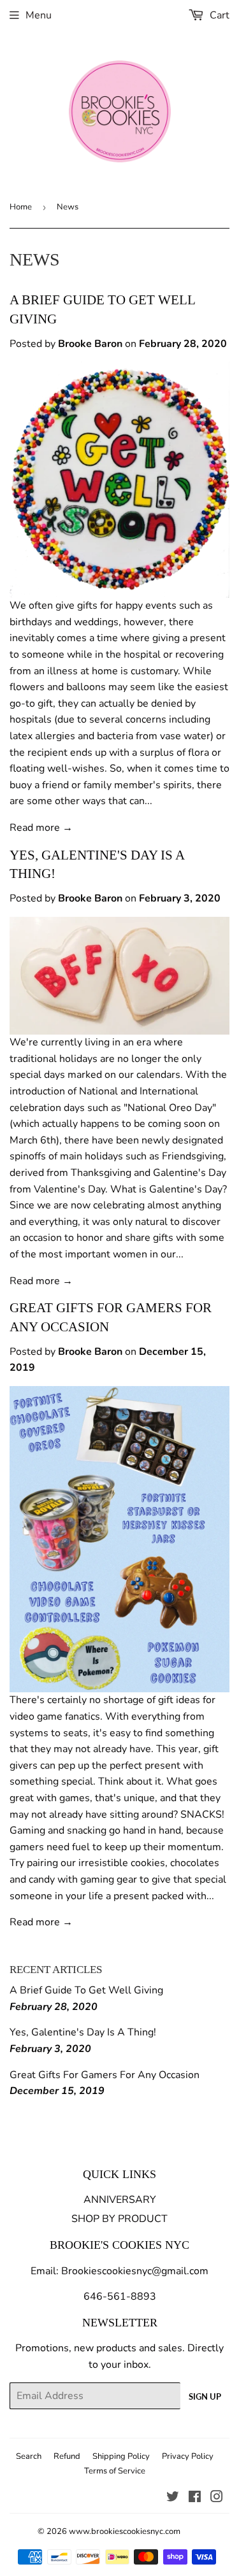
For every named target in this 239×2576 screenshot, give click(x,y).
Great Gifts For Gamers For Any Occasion (105, 2075)
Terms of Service (115, 2471)
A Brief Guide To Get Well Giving (86, 1990)
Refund (67, 2456)
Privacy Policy (188, 2456)
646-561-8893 (120, 2296)
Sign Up (205, 2396)
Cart (218, 15)
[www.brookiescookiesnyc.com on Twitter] (173, 2498)
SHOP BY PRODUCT (119, 2219)
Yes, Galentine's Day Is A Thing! (83, 2032)
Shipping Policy (121, 2456)
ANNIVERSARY (120, 2200)
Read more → (41, 828)
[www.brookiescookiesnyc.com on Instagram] (217, 2498)
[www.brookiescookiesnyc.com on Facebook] (195, 2498)
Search (29, 2456)
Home (21, 207)
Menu (39, 15)
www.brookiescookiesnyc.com (125, 2531)
